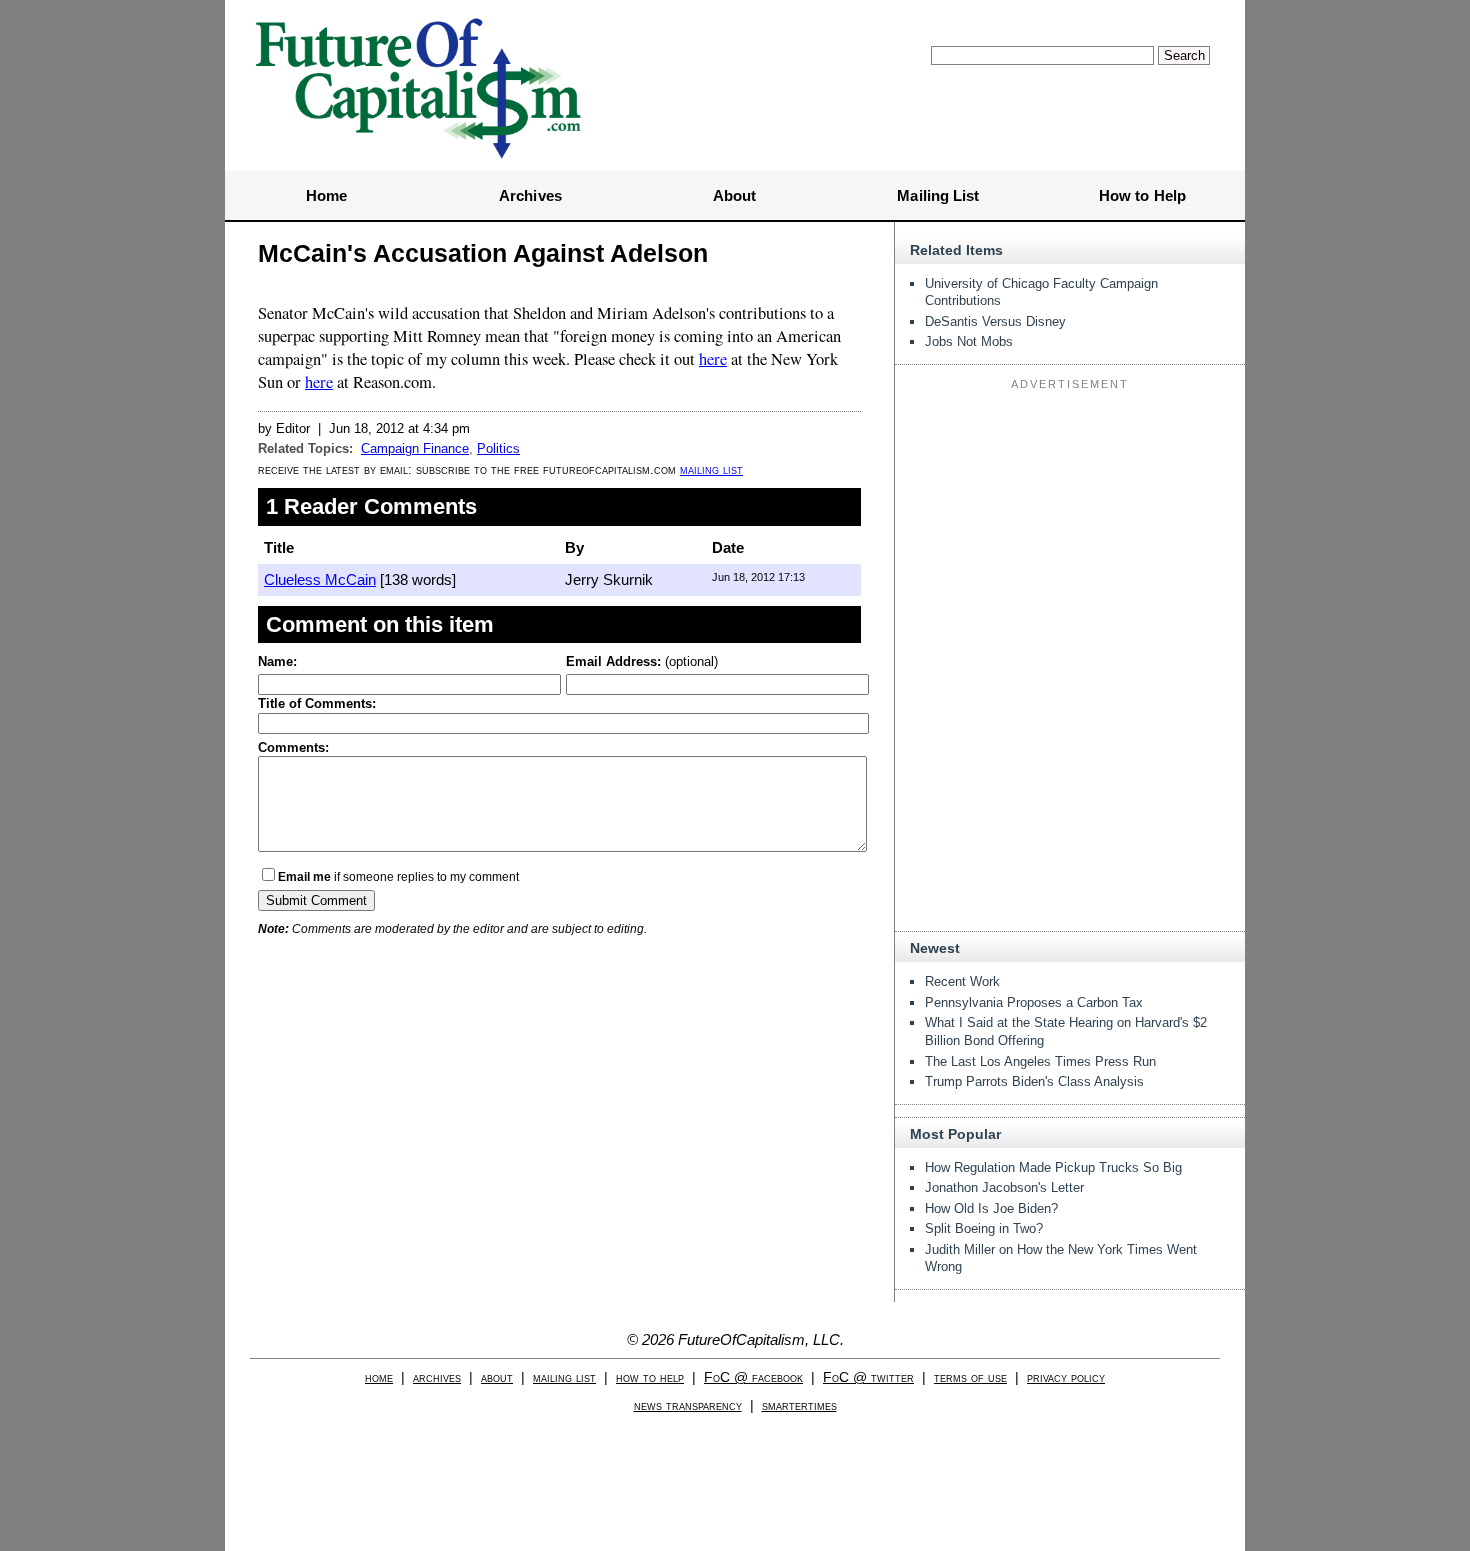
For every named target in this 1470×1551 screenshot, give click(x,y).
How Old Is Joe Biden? (991, 1208)
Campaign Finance (415, 448)
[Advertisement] (1070, 522)
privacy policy (1066, 1377)
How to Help (1142, 195)
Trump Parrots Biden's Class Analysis (1034, 1081)
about (497, 1377)
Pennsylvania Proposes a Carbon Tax (1034, 1002)
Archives (530, 195)
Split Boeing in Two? (984, 1228)
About (735, 195)
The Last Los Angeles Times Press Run (1040, 1061)
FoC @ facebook (753, 1377)
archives (437, 1377)
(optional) (642, 661)
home (379, 1377)
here (713, 359)
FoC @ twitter (868, 1377)
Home (326, 195)
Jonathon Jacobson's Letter (1004, 1187)
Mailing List (938, 195)
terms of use (970, 1377)
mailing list (711, 469)
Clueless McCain (320, 579)
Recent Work (962, 981)
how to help (650, 1377)
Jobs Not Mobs (969, 341)
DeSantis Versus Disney (995, 321)
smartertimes (799, 1405)
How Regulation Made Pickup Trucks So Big (1053, 1167)
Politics (498, 448)
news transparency (688, 1405)
